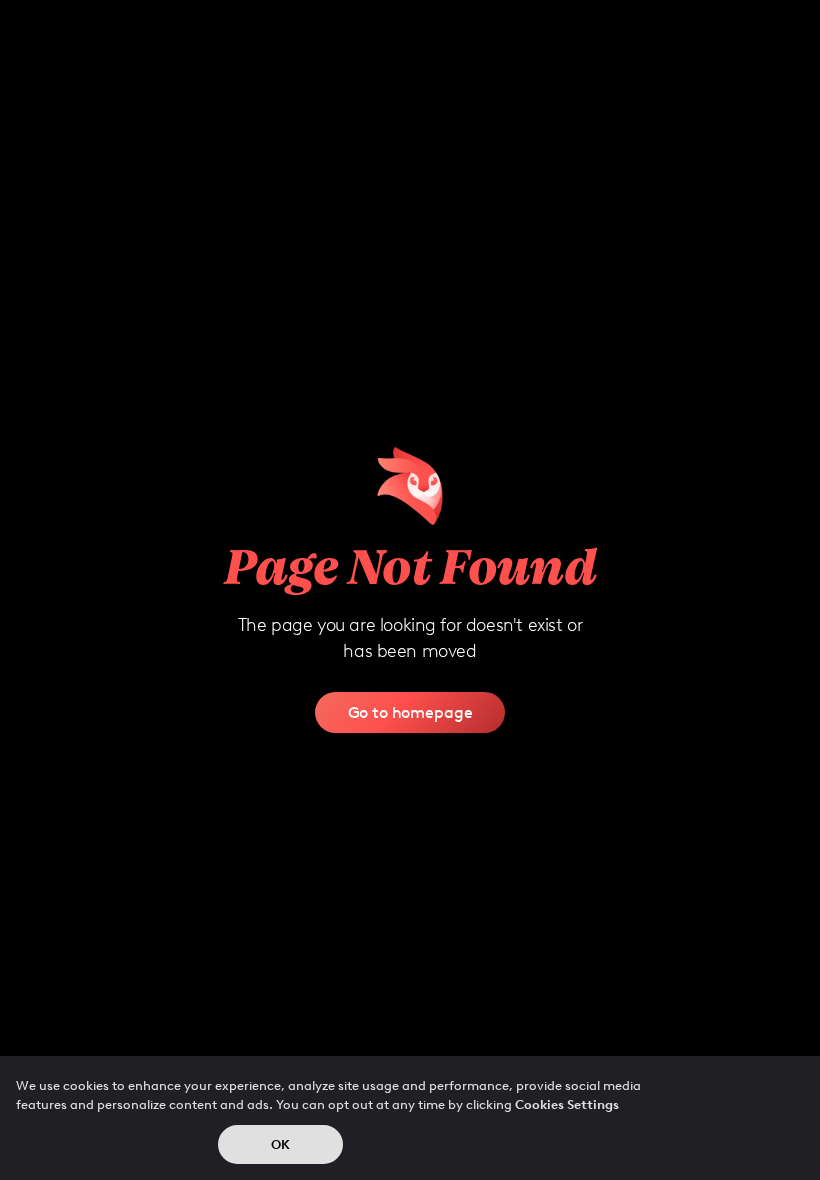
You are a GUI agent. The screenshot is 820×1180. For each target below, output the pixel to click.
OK (280, 1144)
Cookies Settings (567, 1104)
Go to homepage (410, 712)
